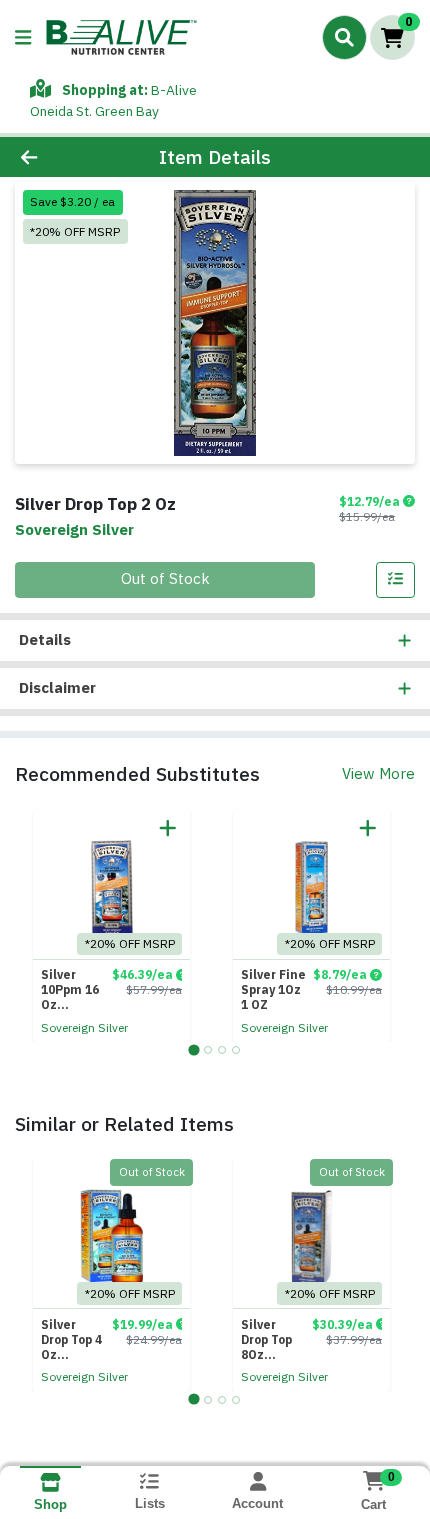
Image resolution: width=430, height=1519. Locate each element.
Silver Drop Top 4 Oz (71, 1339)
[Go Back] (65, 157)
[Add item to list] (396, 580)
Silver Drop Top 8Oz (266, 1339)
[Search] (344, 37)
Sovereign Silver (84, 1027)
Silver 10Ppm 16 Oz (70, 989)
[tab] (193, 1049)
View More (378, 773)
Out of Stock (165, 578)
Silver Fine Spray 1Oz (273, 989)
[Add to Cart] (168, 828)
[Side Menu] (23, 37)
